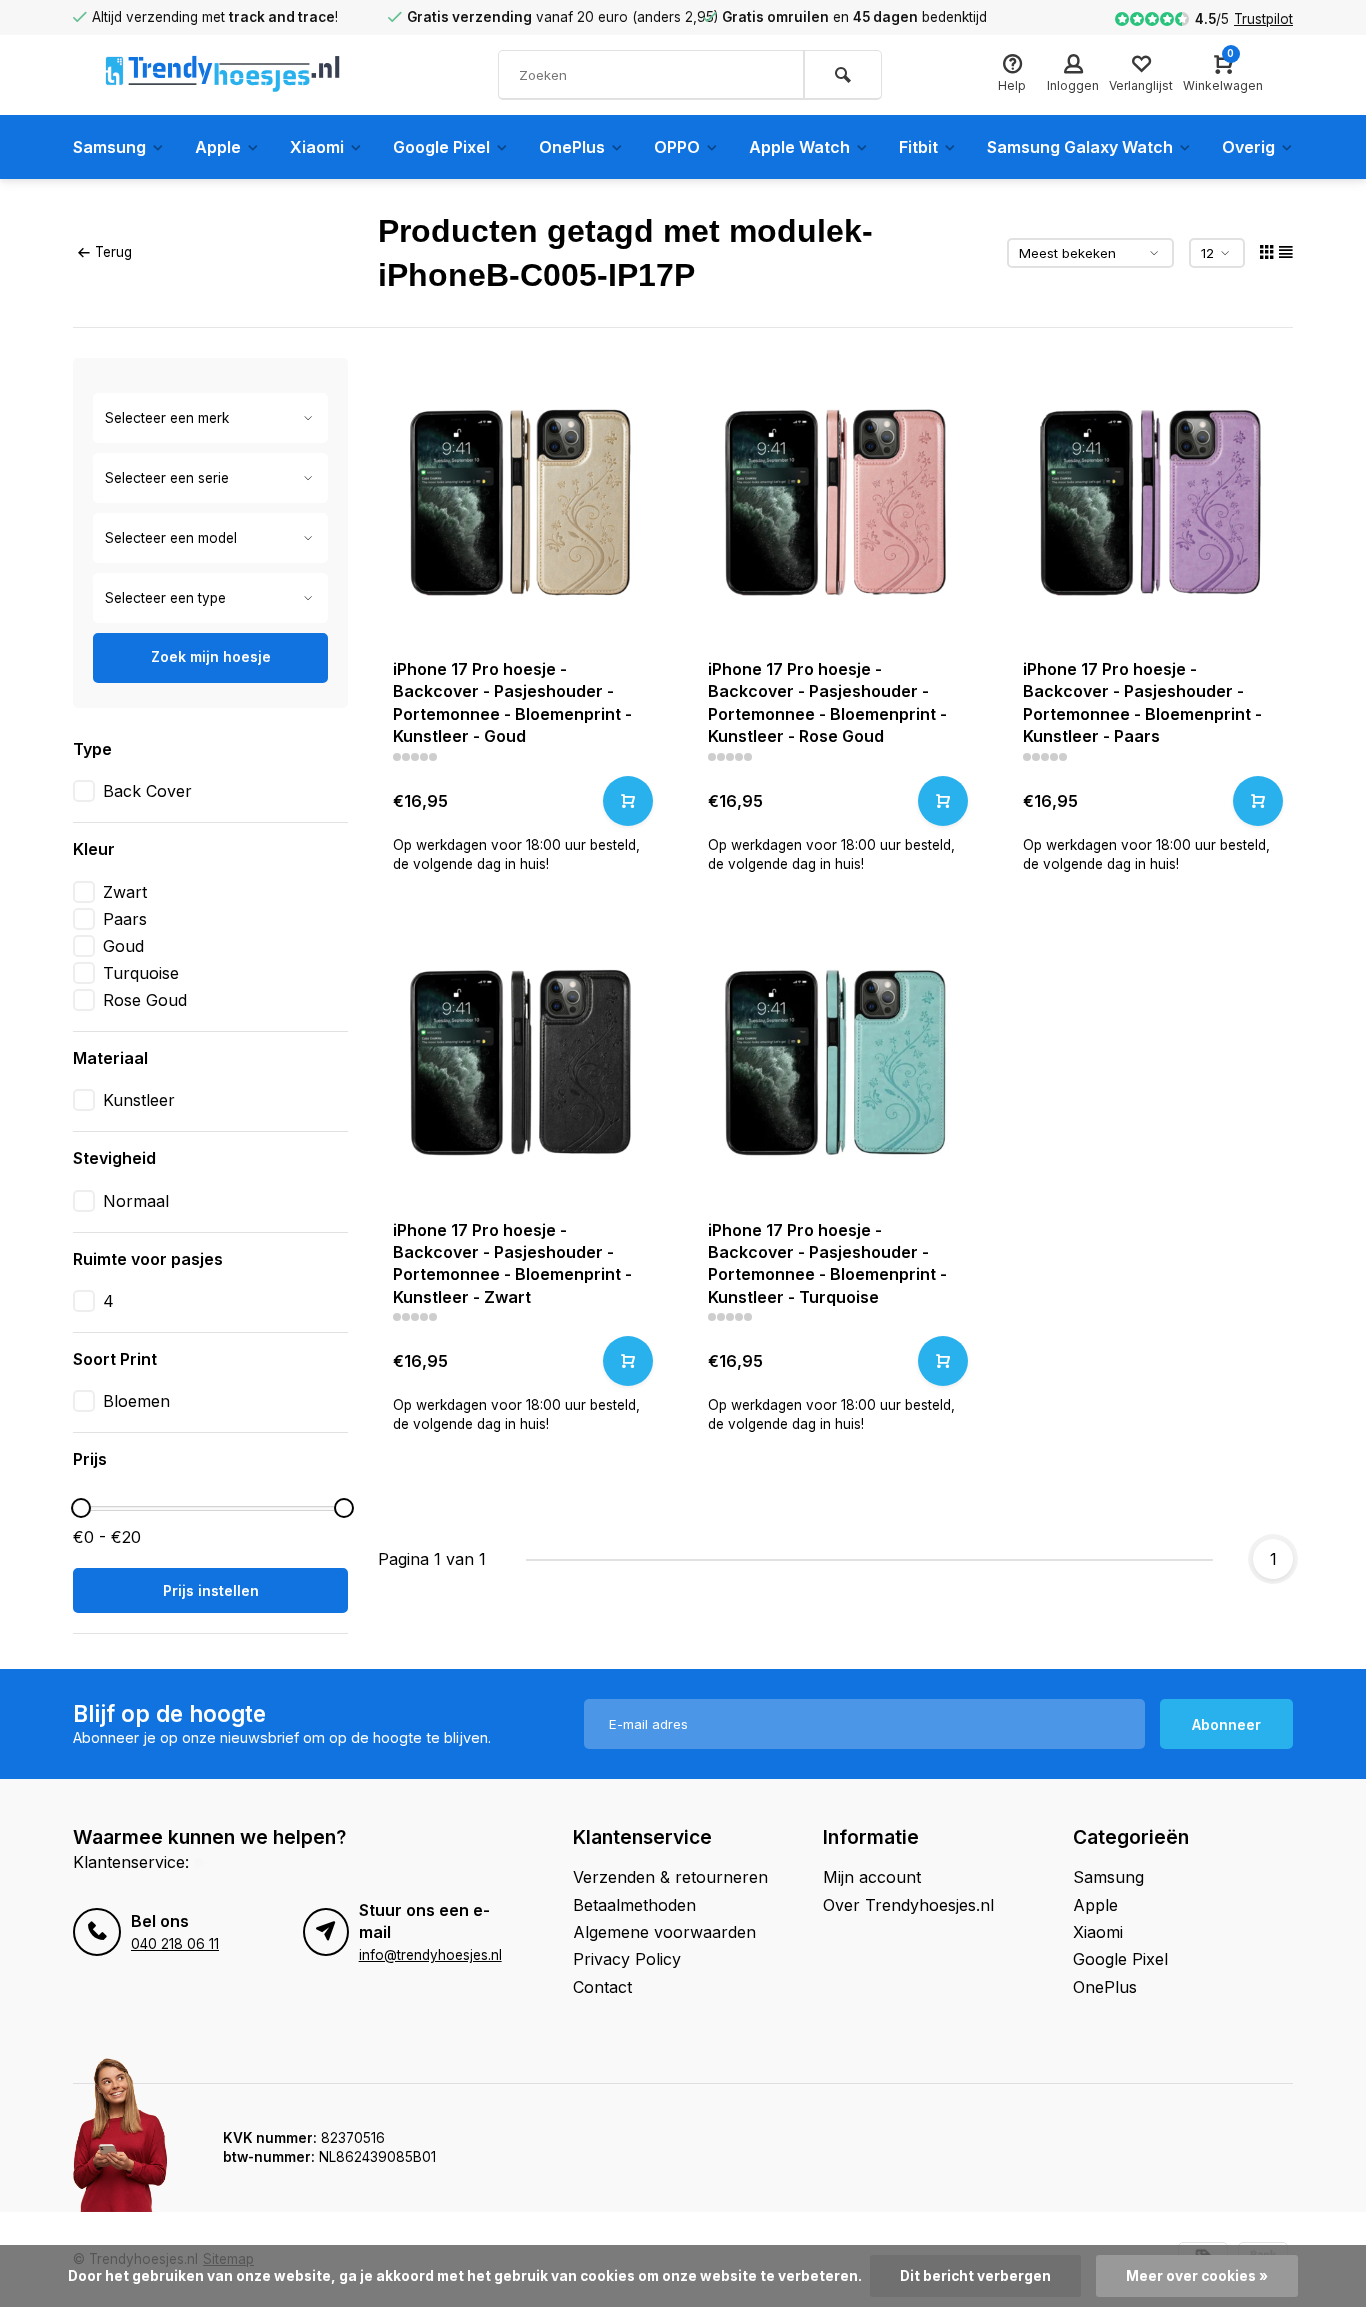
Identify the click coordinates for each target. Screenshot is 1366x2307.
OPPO (677, 147)
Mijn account (872, 1877)
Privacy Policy (627, 1959)
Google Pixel (441, 147)
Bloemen (136, 1401)
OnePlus (572, 147)
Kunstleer (139, 1100)
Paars (125, 919)
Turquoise (141, 973)
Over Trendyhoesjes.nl (908, 1905)
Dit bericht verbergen (975, 2276)
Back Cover (147, 791)
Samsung (109, 147)
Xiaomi (317, 147)
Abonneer (1226, 1724)
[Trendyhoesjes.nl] (223, 75)
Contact (602, 1987)
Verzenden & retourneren (670, 1877)
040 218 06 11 (175, 1944)
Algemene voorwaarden (664, 1932)
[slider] (81, 1508)
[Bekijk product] (628, 801)
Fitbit (918, 147)
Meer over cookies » (1197, 2276)
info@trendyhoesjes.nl (430, 1955)
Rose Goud (145, 1000)
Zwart (125, 892)
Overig (1248, 147)
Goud (123, 946)
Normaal (136, 1201)
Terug (113, 252)
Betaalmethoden (634, 1905)
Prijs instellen (211, 1590)
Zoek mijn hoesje (211, 656)
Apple (218, 147)
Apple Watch (799, 147)
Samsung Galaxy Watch (1080, 147)
